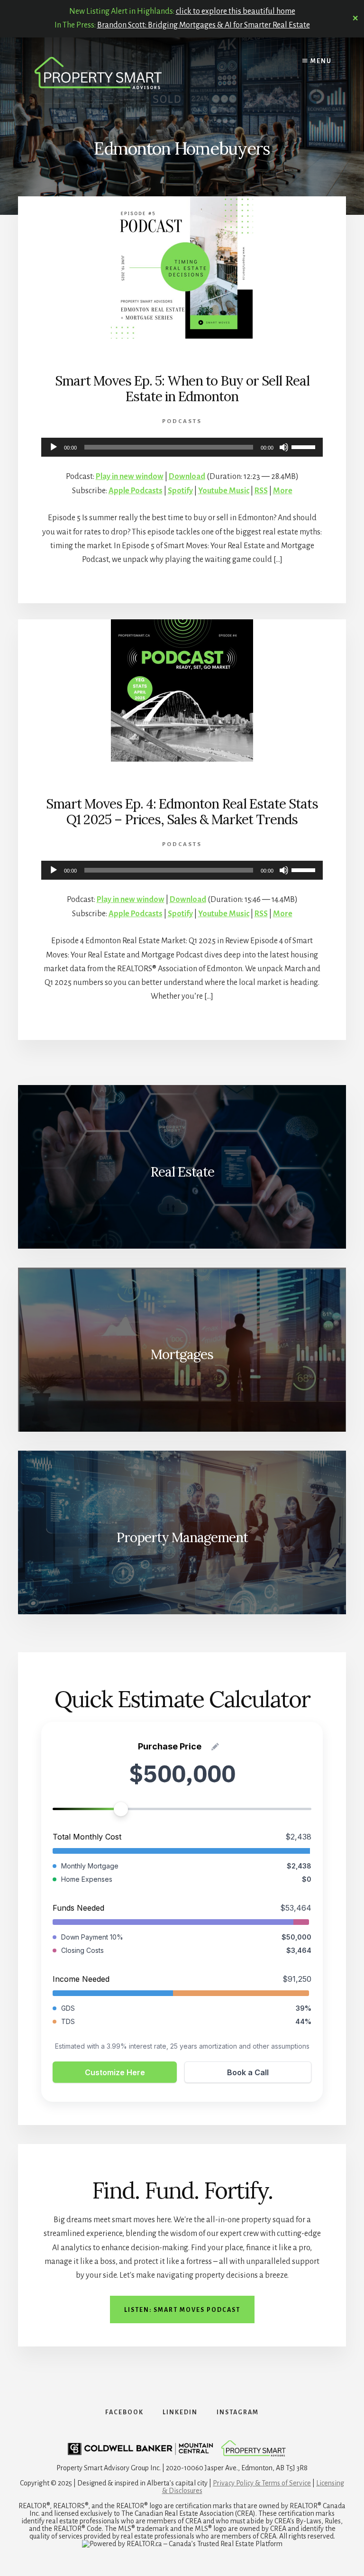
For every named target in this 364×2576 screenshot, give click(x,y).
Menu (320, 61)
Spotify (180, 491)
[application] (182, 447)
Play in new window (130, 477)
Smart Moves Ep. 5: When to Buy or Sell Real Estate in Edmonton (182, 389)
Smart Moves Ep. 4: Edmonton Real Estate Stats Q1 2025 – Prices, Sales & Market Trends (182, 812)
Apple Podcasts (136, 491)
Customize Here (115, 2072)
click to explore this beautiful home (236, 11)
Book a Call (248, 2072)
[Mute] (284, 447)
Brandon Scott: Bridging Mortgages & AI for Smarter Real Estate (204, 25)
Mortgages (182, 1354)
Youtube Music (224, 491)
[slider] (305, 446)
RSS (261, 491)
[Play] (54, 447)
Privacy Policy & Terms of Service (262, 2483)
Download (187, 477)
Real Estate (182, 1172)
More (283, 491)
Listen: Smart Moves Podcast (182, 2310)
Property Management (182, 1537)
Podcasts (182, 421)
